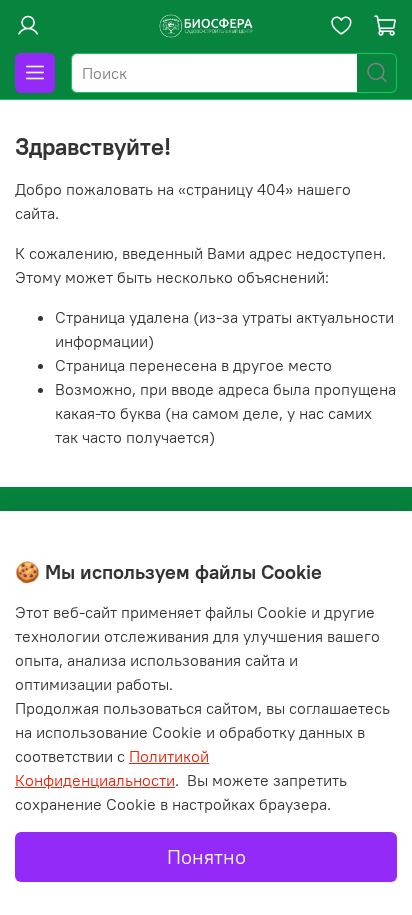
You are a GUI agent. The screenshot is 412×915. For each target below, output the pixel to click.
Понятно (206, 856)
